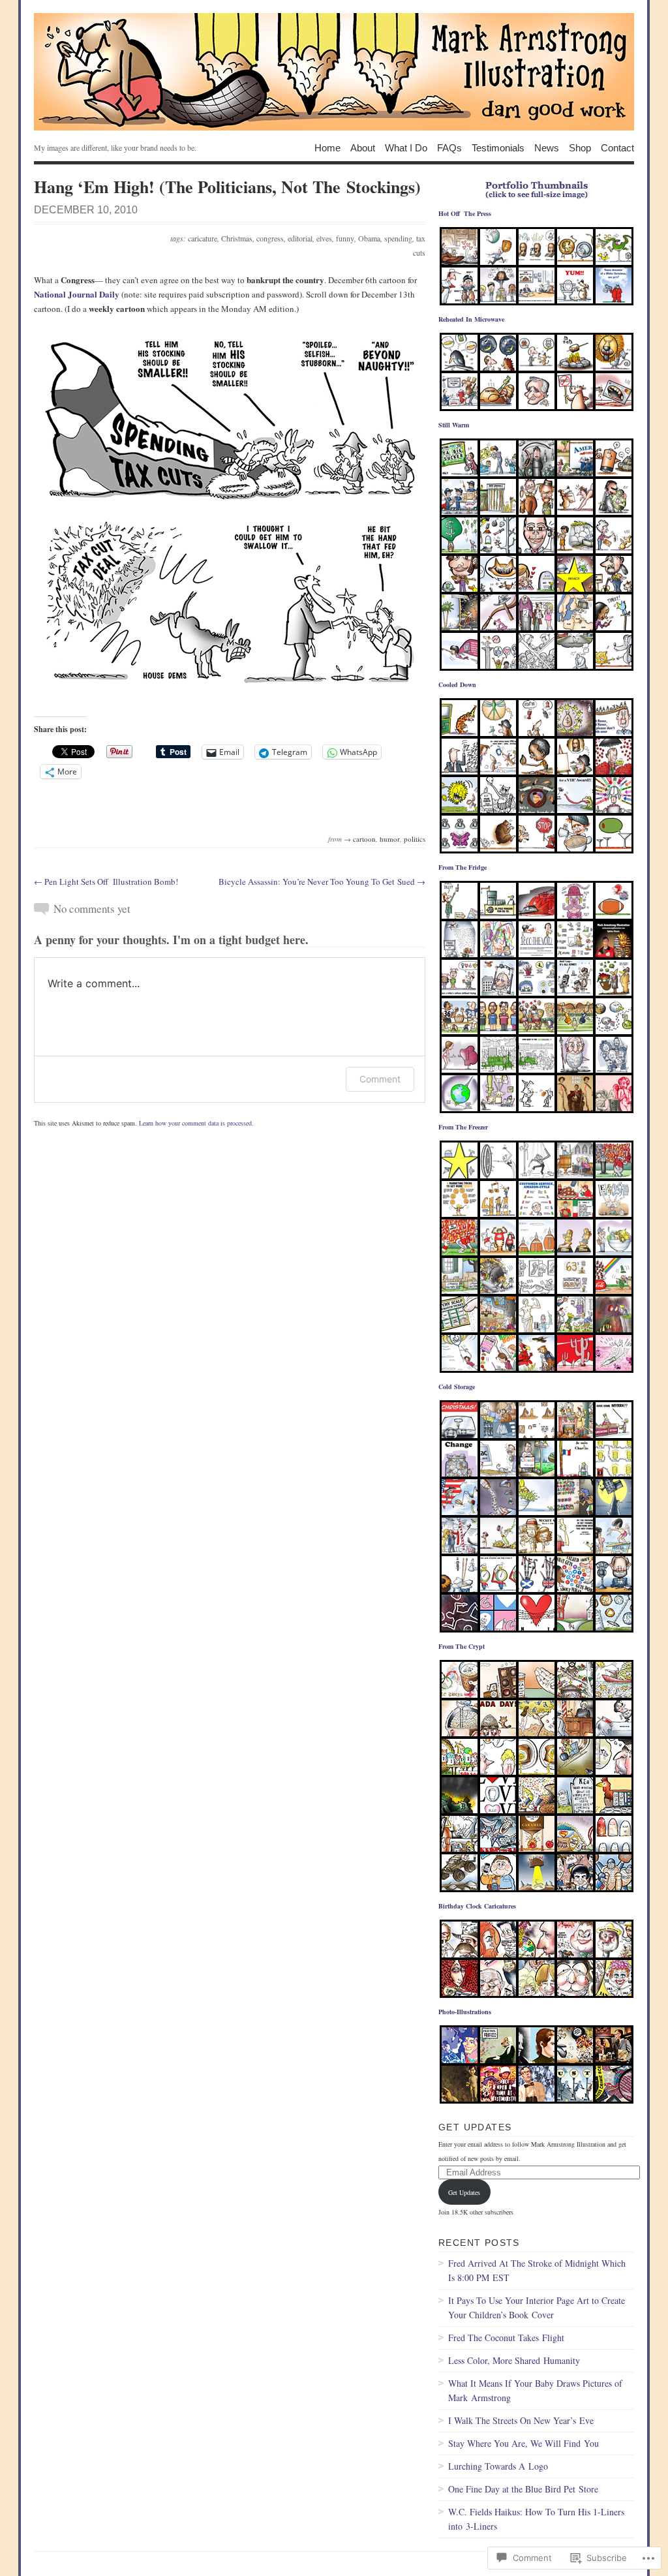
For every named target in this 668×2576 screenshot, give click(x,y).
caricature (203, 238)
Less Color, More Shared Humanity (514, 2360)
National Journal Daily (77, 294)
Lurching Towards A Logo (498, 2466)
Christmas (237, 238)
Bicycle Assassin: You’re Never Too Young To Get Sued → (322, 882)
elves (324, 238)
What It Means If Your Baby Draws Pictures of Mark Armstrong (535, 2390)
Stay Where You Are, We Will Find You (524, 2443)
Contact (617, 147)
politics (415, 839)
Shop (580, 147)
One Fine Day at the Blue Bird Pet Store (523, 2489)
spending (398, 238)
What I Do (406, 147)
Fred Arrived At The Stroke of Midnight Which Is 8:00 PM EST (537, 2270)
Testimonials (498, 147)
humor (390, 839)
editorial (300, 238)
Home (327, 147)
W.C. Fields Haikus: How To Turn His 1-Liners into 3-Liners (536, 2519)
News (547, 147)
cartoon (364, 839)
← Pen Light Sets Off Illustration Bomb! (106, 882)
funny (345, 238)
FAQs (449, 147)
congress (270, 238)
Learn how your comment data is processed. (196, 1123)
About (363, 147)
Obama (369, 238)
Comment (380, 1079)
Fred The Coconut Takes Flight (506, 2338)
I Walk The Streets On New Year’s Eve (521, 2420)
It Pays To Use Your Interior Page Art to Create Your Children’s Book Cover (537, 2308)
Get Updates (475, 2127)
